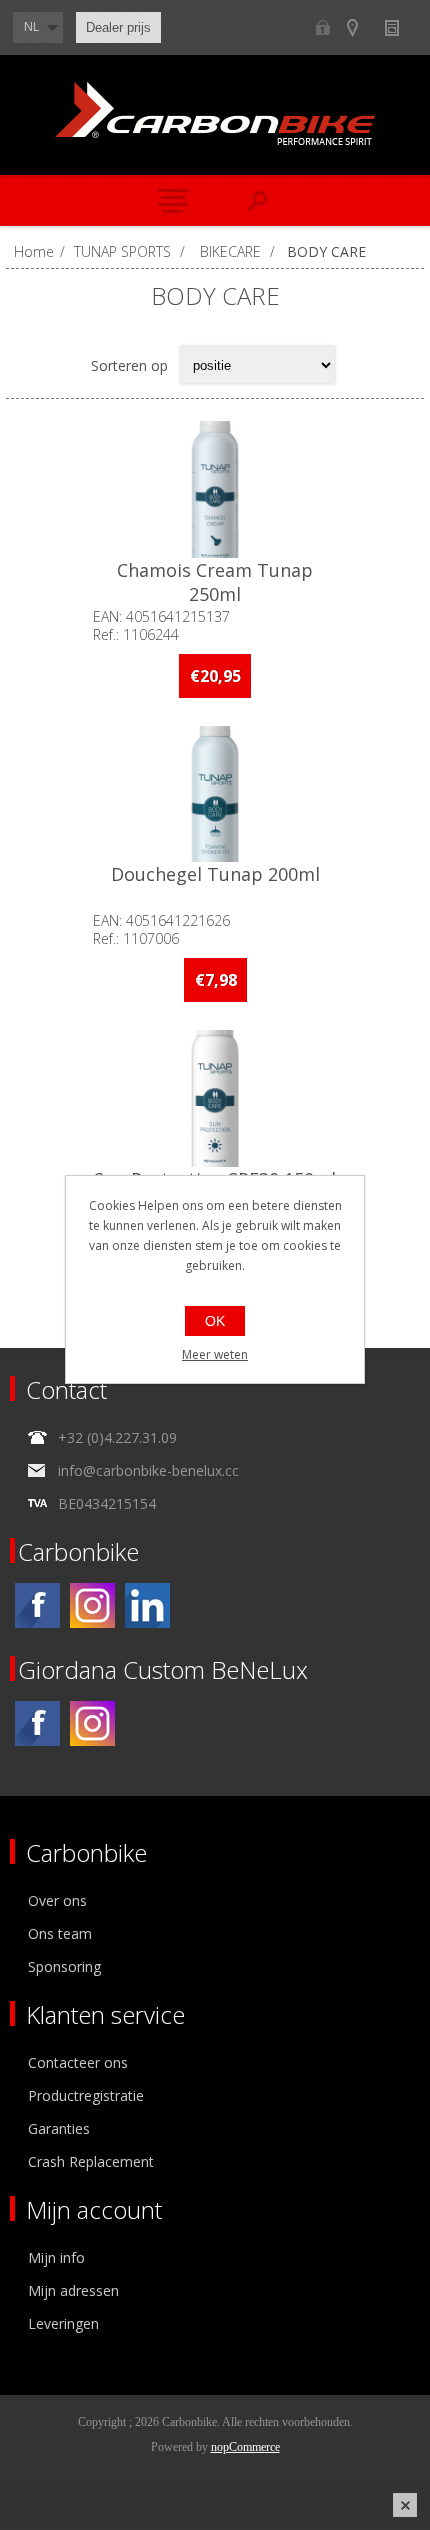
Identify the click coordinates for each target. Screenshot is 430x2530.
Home (34, 251)
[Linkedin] (147, 1605)
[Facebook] (37, 1605)
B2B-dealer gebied (322, 27)
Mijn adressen (73, 2290)
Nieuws (400, 27)
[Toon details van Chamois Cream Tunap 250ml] (214, 489)
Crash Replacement (91, 2161)
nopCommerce (245, 2447)
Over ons (57, 1900)
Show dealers (361, 27)
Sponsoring (64, 1966)
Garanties (59, 2128)
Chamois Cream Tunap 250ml (215, 582)
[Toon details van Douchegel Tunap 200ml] (214, 794)
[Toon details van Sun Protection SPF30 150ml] (214, 1098)
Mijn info (56, 2257)
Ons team (60, 1933)
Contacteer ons (78, 2062)
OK (215, 1321)
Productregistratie (86, 2095)
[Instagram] (92, 1605)
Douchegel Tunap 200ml (215, 874)
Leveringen (63, 2323)
